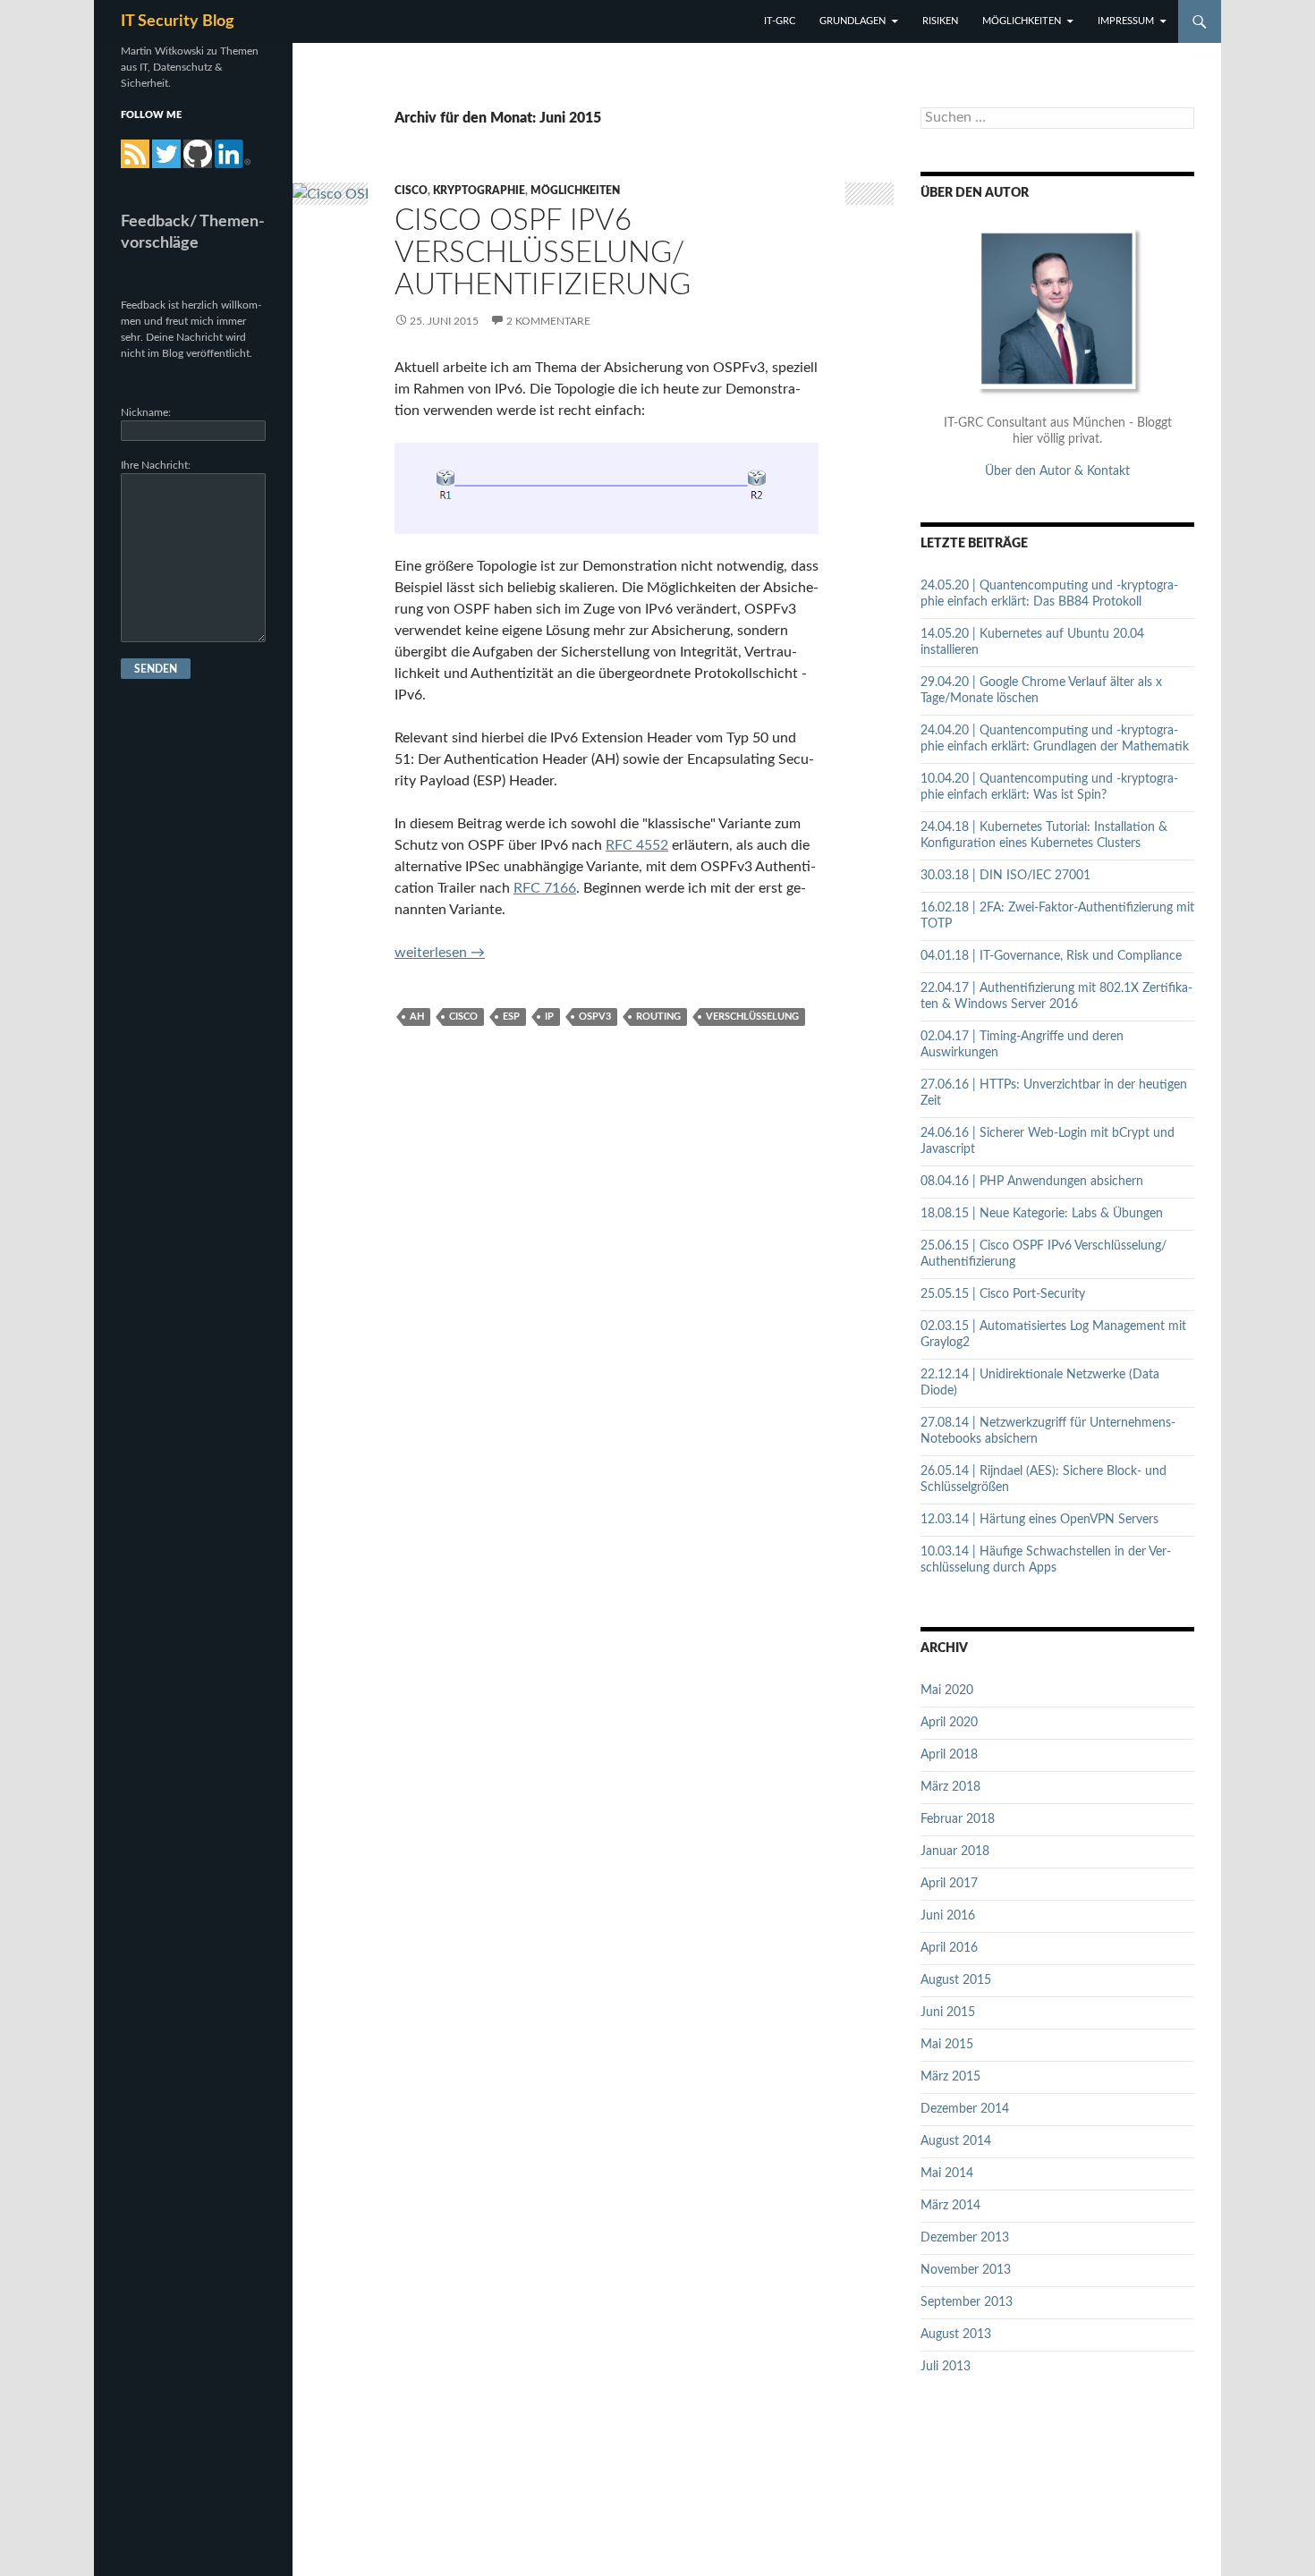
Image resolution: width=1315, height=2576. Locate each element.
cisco (463, 1017)
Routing (658, 1017)
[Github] (198, 154)
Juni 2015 (948, 2012)
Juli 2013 (946, 2367)
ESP (511, 1017)
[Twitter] (166, 154)
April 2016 (949, 1948)
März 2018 (950, 1787)
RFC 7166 (545, 888)
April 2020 (949, 1723)
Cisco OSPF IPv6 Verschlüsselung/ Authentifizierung (543, 253)
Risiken (940, 21)
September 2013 (967, 2302)
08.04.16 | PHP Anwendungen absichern (1032, 1182)
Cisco (411, 191)
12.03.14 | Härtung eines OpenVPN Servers (1039, 1520)
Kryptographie (479, 191)
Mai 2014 (947, 2173)
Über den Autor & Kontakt (1057, 471)
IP (549, 1017)
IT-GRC (780, 21)
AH (417, 1017)
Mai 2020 (947, 1690)
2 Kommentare (548, 321)
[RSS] (135, 154)
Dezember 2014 (965, 2109)
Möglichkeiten (1022, 21)
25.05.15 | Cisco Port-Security (1003, 1294)
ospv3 (595, 1017)
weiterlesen (440, 953)
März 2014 (950, 2206)
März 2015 (950, 2077)
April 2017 (949, 1884)
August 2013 (956, 2334)
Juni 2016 (948, 1916)
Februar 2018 (958, 1819)
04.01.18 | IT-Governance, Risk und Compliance (1051, 956)
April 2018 (949, 1755)
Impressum (1126, 21)
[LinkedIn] (233, 154)
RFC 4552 (637, 845)
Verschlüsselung (752, 1017)
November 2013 (966, 2270)
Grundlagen (853, 21)
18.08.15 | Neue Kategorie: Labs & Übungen (1042, 1214)
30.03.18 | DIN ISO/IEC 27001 (1005, 876)
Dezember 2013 (965, 2238)
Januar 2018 (955, 1851)
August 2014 (956, 2141)
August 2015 (956, 1980)
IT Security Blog (178, 21)
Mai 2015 (947, 2045)
